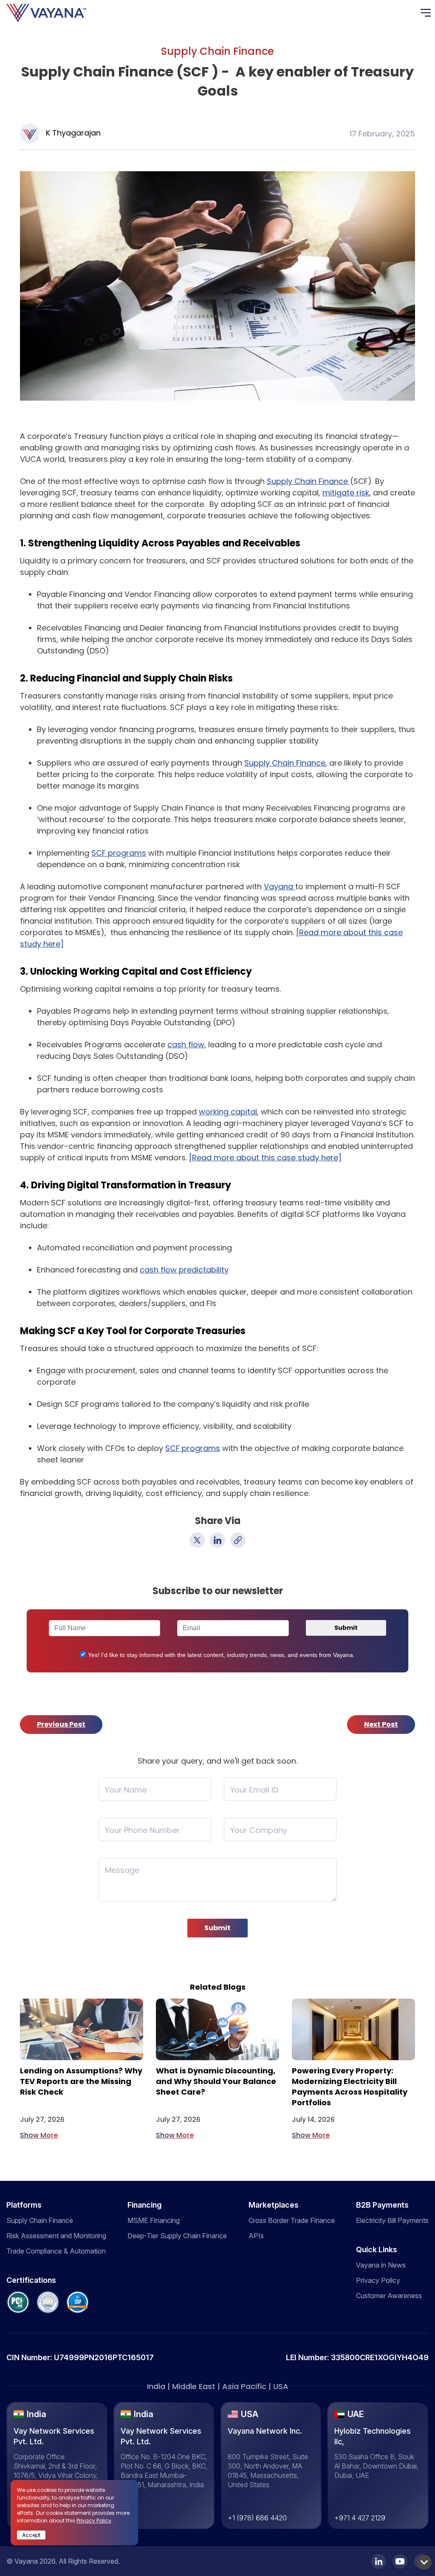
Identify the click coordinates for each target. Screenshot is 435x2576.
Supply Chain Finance (308, 481)
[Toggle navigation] (428, 13)
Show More (39, 2135)
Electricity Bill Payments (392, 2220)
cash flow (186, 1045)
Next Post (381, 1724)
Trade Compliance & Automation (56, 2251)
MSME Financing (154, 2220)
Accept (31, 2535)
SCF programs (119, 853)
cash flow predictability (184, 1270)
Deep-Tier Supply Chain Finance (177, 2236)
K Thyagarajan (73, 133)
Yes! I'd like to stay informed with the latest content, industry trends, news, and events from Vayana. (221, 1655)
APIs (256, 2236)
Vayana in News (381, 2265)
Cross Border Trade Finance (292, 2220)
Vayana (280, 886)
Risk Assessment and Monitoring (56, 2236)
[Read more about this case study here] (265, 1158)
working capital (228, 1112)
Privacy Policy (378, 2280)
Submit (217, 1928)
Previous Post (61, 1724)
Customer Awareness (389, 2296)
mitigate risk (346, 493)
